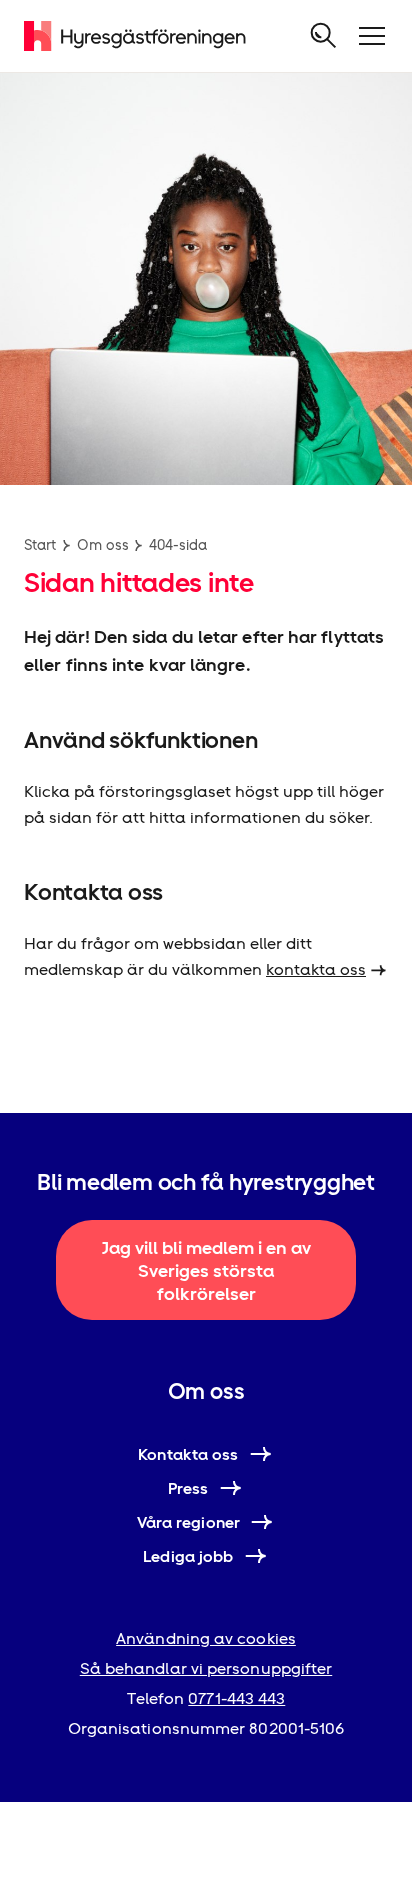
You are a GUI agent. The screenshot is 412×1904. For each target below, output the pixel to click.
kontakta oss (316, 969)
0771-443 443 (236, 1698)
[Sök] (324, 36)
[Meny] (372, 36)
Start (40, 545)
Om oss (103, 545)
